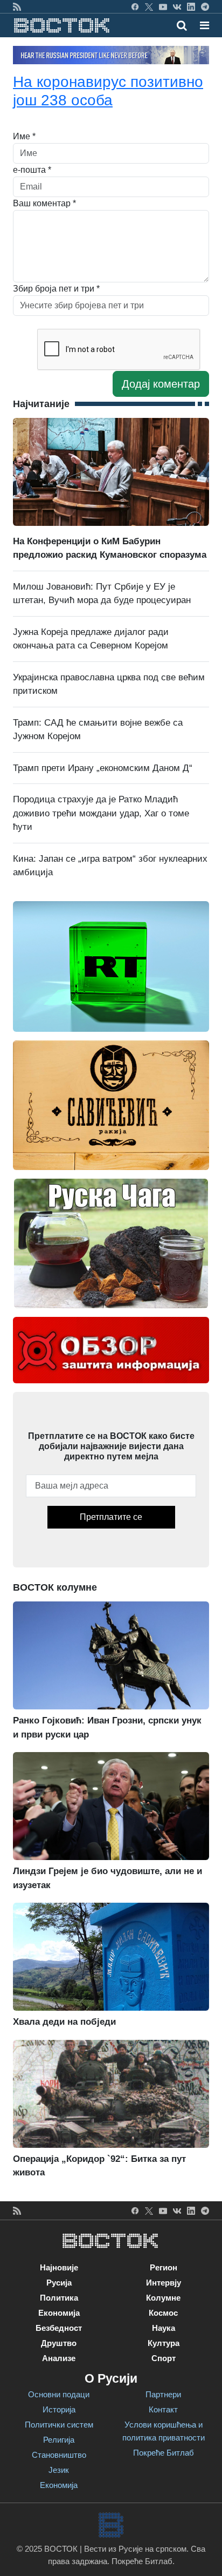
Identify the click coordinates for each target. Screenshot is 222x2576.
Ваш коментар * (44, 203)
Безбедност (59, 2328)
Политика (59, 2298)
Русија (59, 2283)
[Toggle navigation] (201, 25)
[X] (149, 6)
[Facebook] (135, 6)
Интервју (164, 2283)
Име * (24, 136)
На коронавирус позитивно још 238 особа (108, 91)
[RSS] (17, 6)
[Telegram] (205, 6)
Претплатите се (111, 1517)
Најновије (59, 2267)
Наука (164, 2328)
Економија (59, 2313)
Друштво (59, 2343)
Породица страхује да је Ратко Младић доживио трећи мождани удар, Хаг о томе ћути (101, 813)
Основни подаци (59, 2394)
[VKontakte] (177, 6)
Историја (59, 2409)
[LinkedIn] (191, 6)
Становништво (59, 2455)
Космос (163, 2313)
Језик (59, 2470)
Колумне (163, 2298)
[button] (204, 25)
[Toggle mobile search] (182, 25)
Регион (164, 2267)
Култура (164, 2343)
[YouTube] (163, 6)
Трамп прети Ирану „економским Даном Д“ (103, 768)
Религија (59, 2440)
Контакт (163, 2409)
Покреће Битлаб (164, 2453)
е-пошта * (32, 170)
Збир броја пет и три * (56, 289)
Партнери (163, 2394)
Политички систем (59, 2425)
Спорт (164, 2358)
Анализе (59, 2358)
